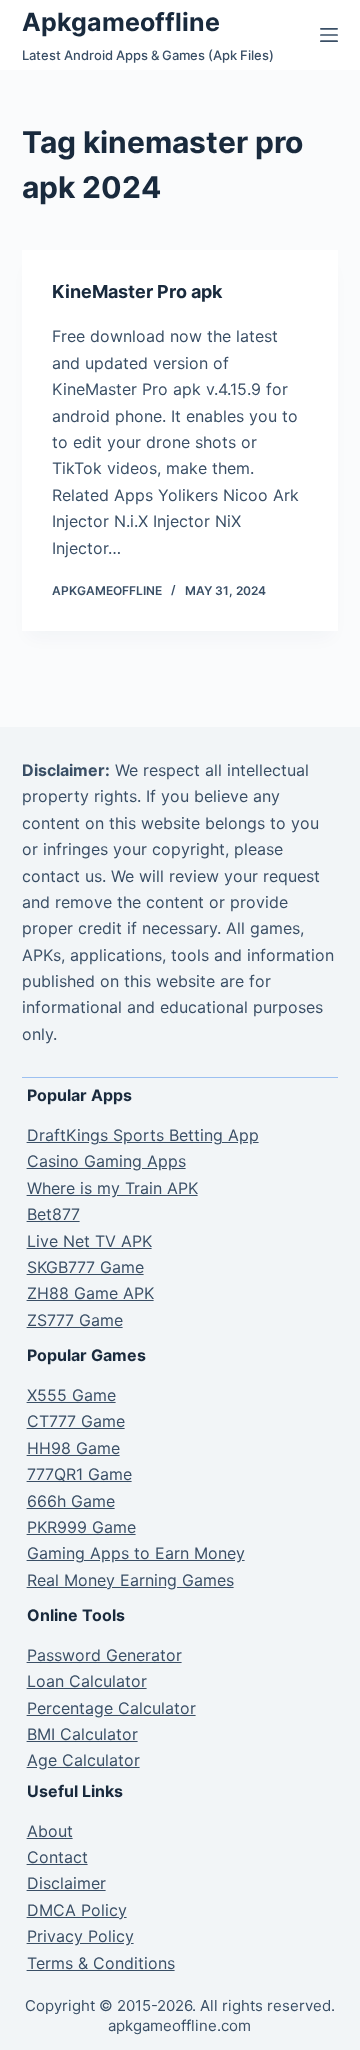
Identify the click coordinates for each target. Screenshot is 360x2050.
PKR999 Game (81, 1527)
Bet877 (53, 1214)
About (50, 1831)
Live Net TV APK (89, 1241)
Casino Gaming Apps (106, 1161)
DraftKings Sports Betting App (143, 1135)
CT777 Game (76, 1421)
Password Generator (104, 1655)
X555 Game (71, 1395)
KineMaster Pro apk (137, 291)
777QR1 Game (79, 1474)
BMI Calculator (82, 1734)
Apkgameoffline (121, 22)
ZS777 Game (75, 1320)
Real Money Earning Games (130, 1580)
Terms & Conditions (101, 1963)
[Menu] (329, 35)
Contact (57, 1857)
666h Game (71, 1501)
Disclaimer (66, 1883)
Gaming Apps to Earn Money (136, 1553)
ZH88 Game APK (90, 1293)
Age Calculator (83, 1760)
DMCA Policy (77, 1910)
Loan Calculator (87, 1681)
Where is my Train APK (112, 1188)
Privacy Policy (80, 1936)
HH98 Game (73, 1448)
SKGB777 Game (85, 1267)
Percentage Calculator (111, 1708)
